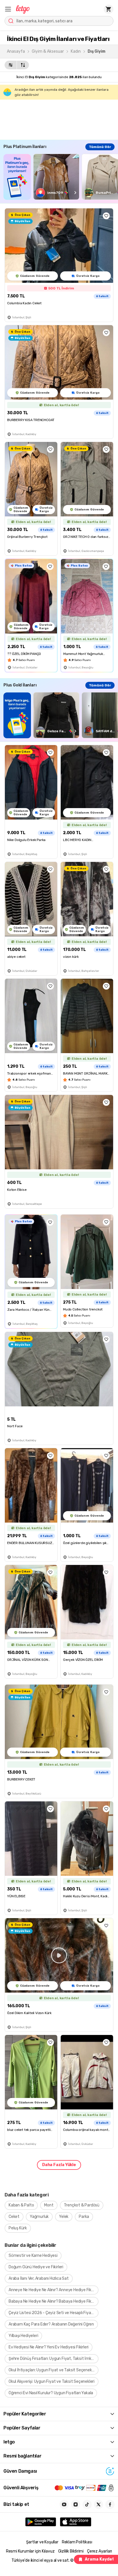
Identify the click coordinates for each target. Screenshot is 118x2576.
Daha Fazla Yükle (59, 2165)
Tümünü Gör (100, 147)
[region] (61, 177)
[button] (8, 9)
